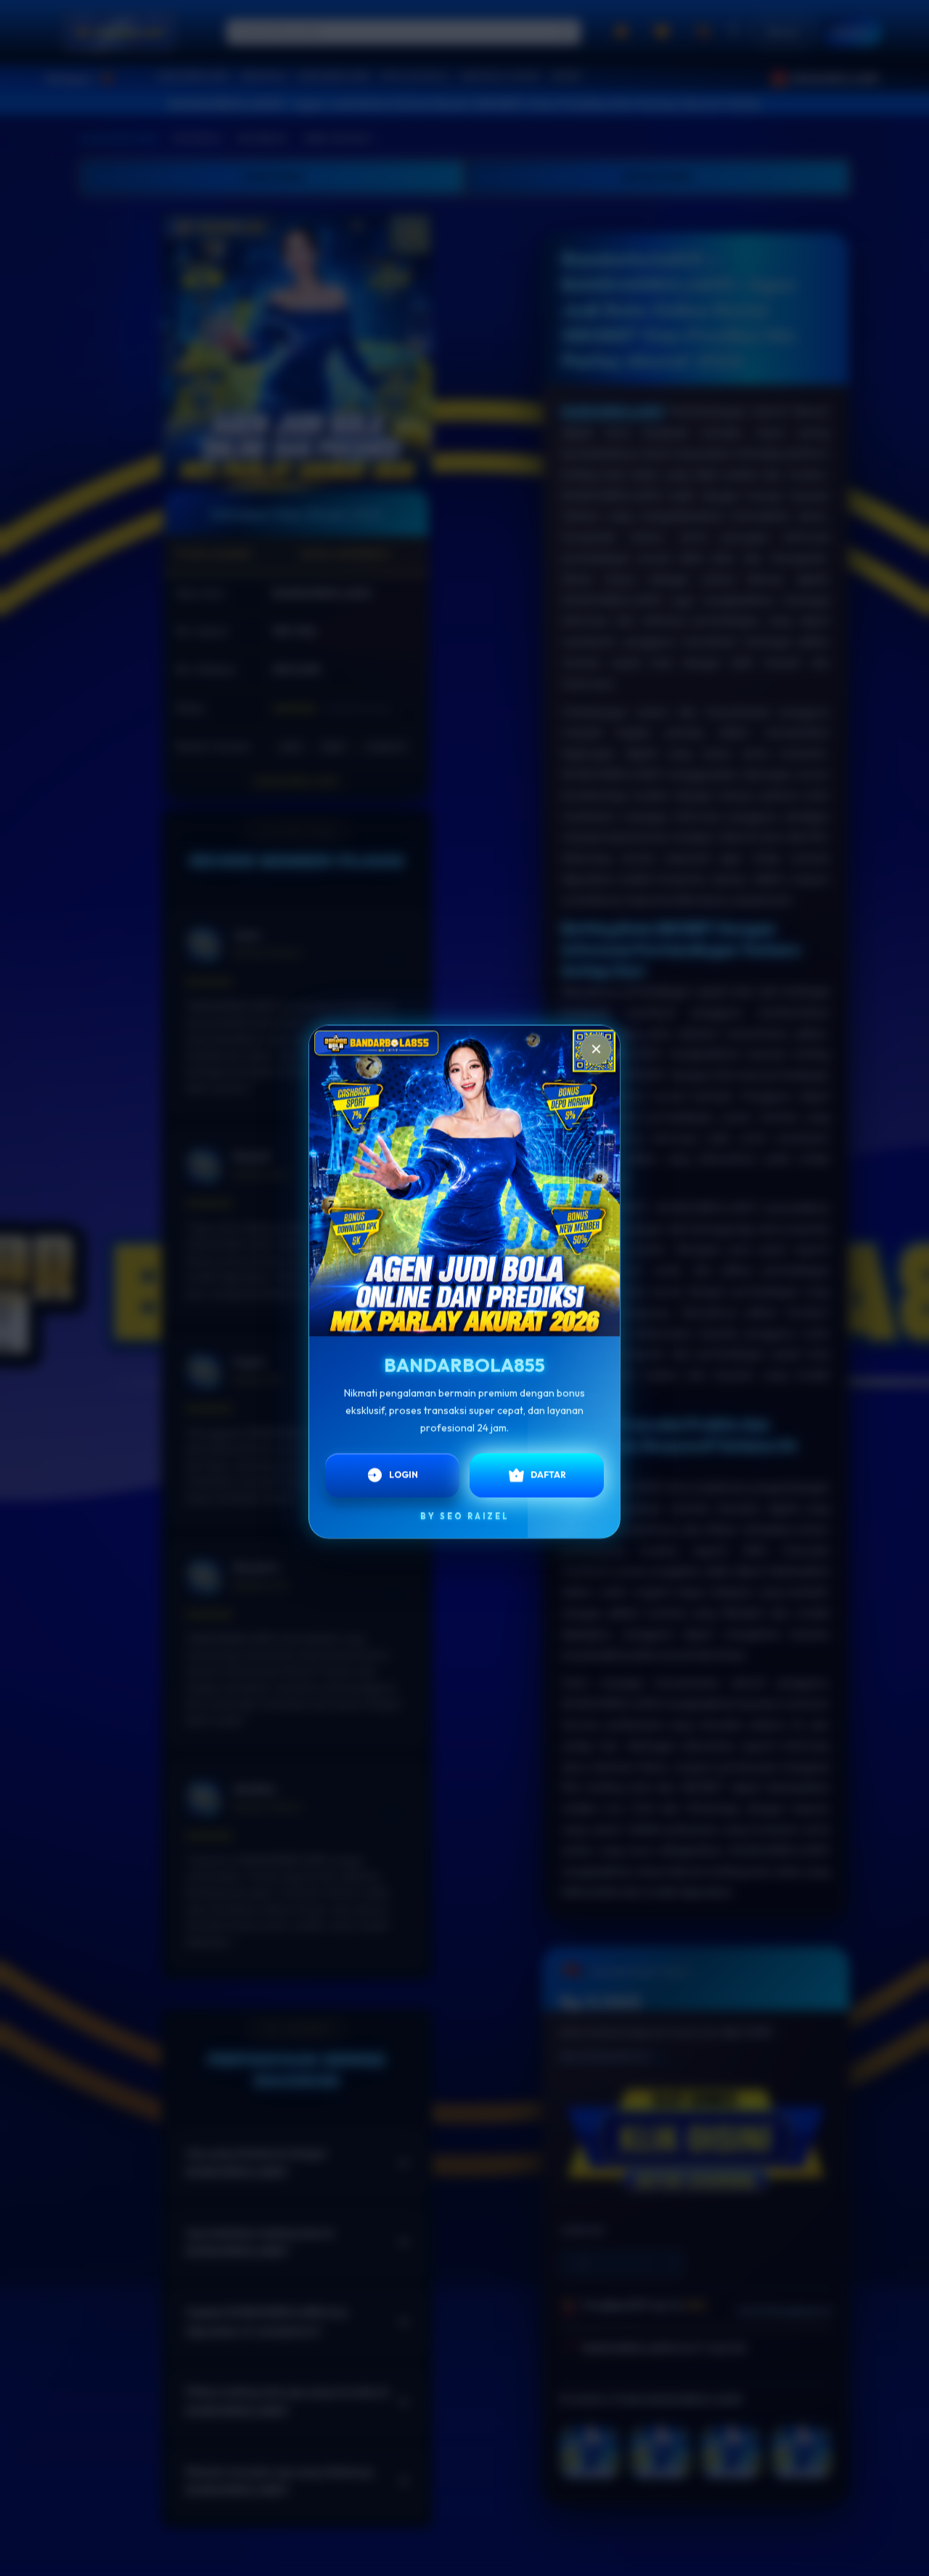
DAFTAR (548, 1474)
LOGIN (404, 1474)
